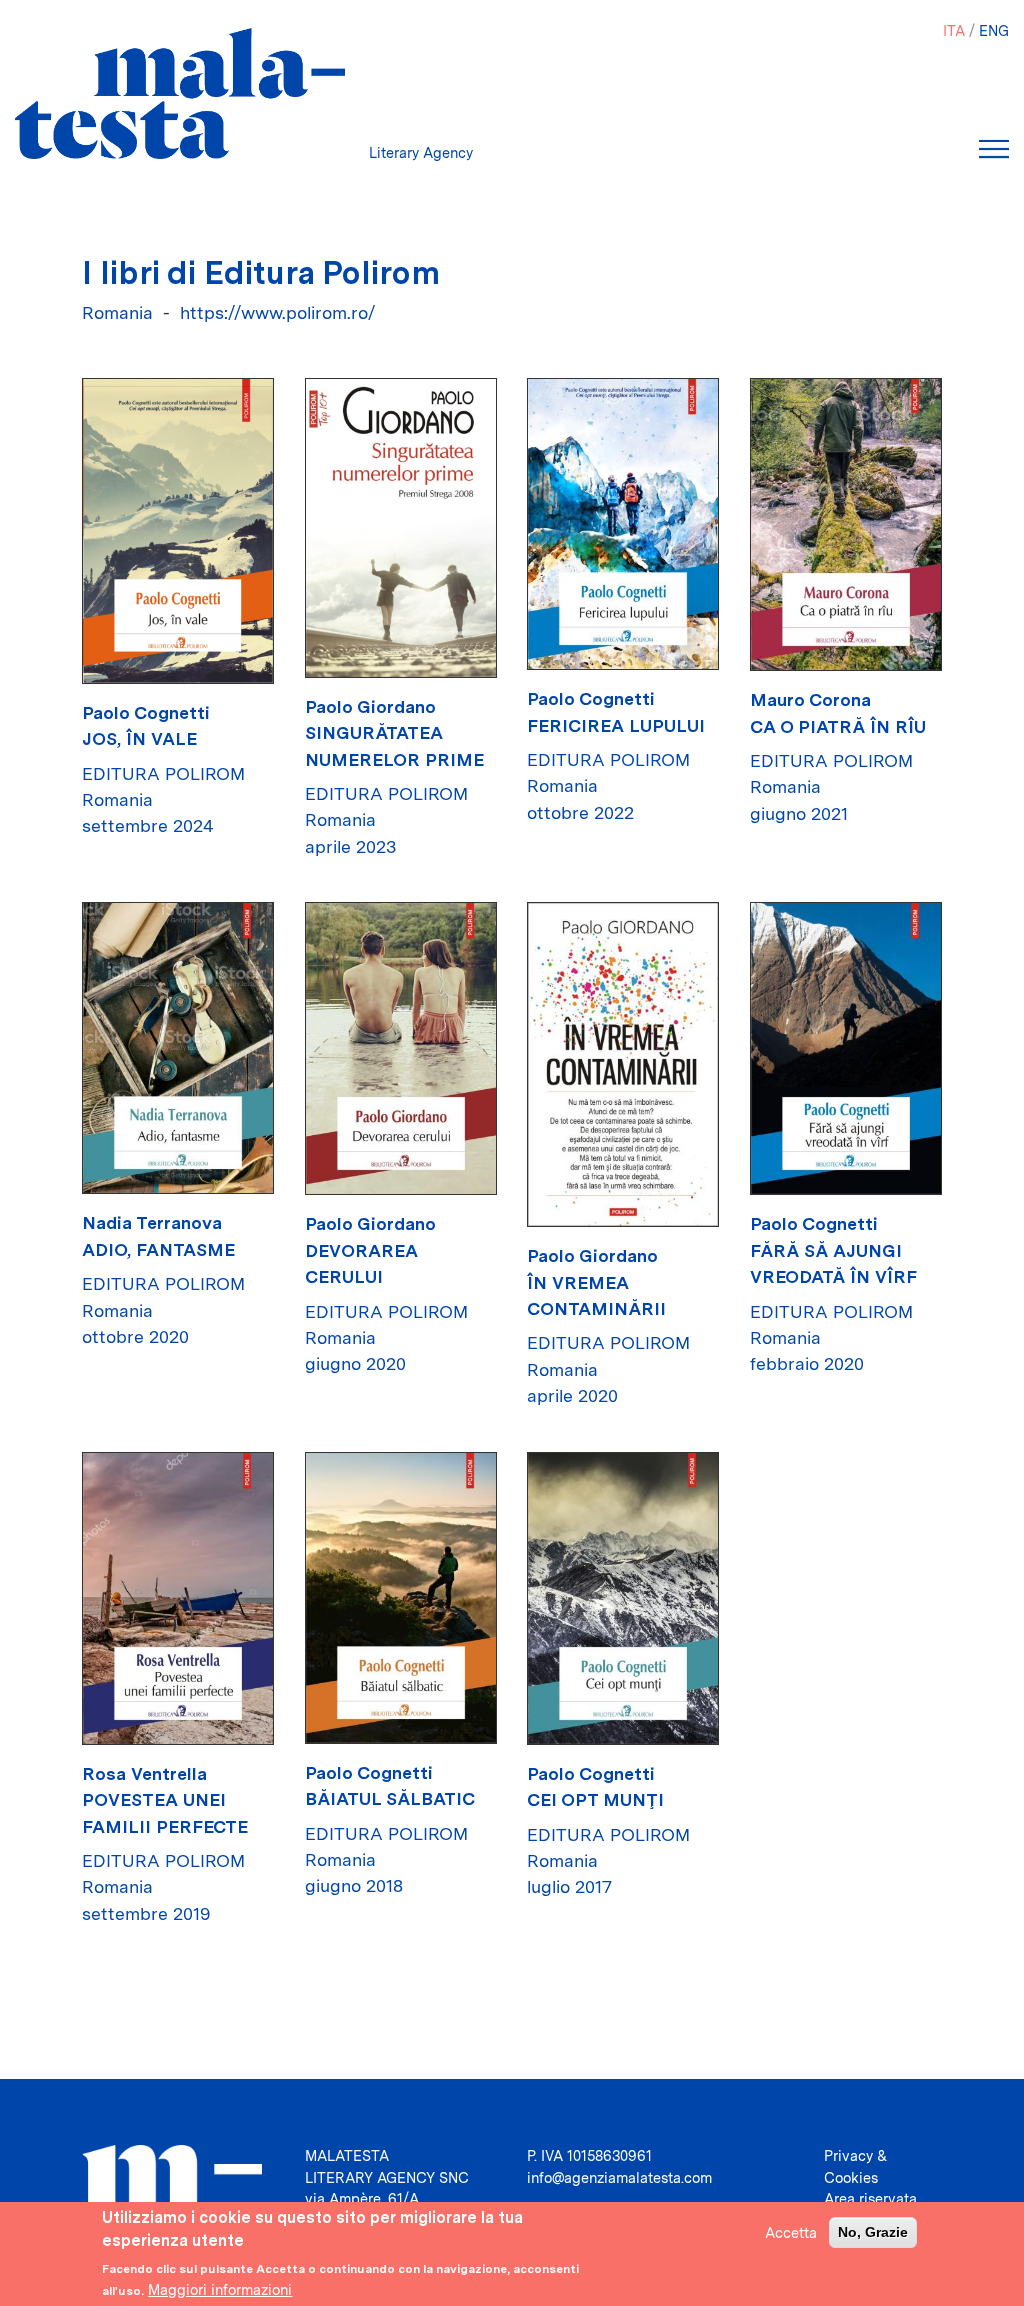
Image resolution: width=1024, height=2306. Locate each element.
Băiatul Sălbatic (390, 1798)
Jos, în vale (139, 738)
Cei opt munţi (595, 1799)
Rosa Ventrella (144, 1773)
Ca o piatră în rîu (838, 726)
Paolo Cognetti (146, 712)
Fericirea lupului (616, 725)
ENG (994, 30)
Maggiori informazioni (220, 2289)
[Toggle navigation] (994, 149)
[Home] (180, 93)
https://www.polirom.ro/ (278, 312)
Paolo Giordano (370, 706)
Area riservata (870, 2198)
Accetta (791, 2232)
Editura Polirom (163, 773)
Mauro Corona (810, 699)
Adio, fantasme (158, 1249)
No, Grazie (873, 2232)
